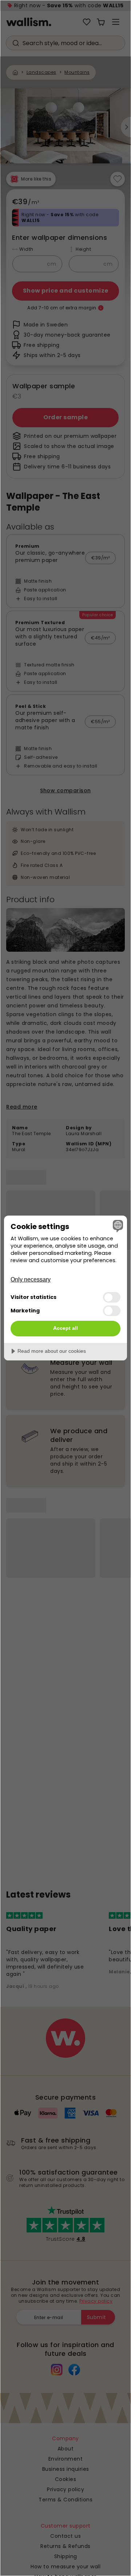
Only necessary (31, 1279)
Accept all (65, 1328)
